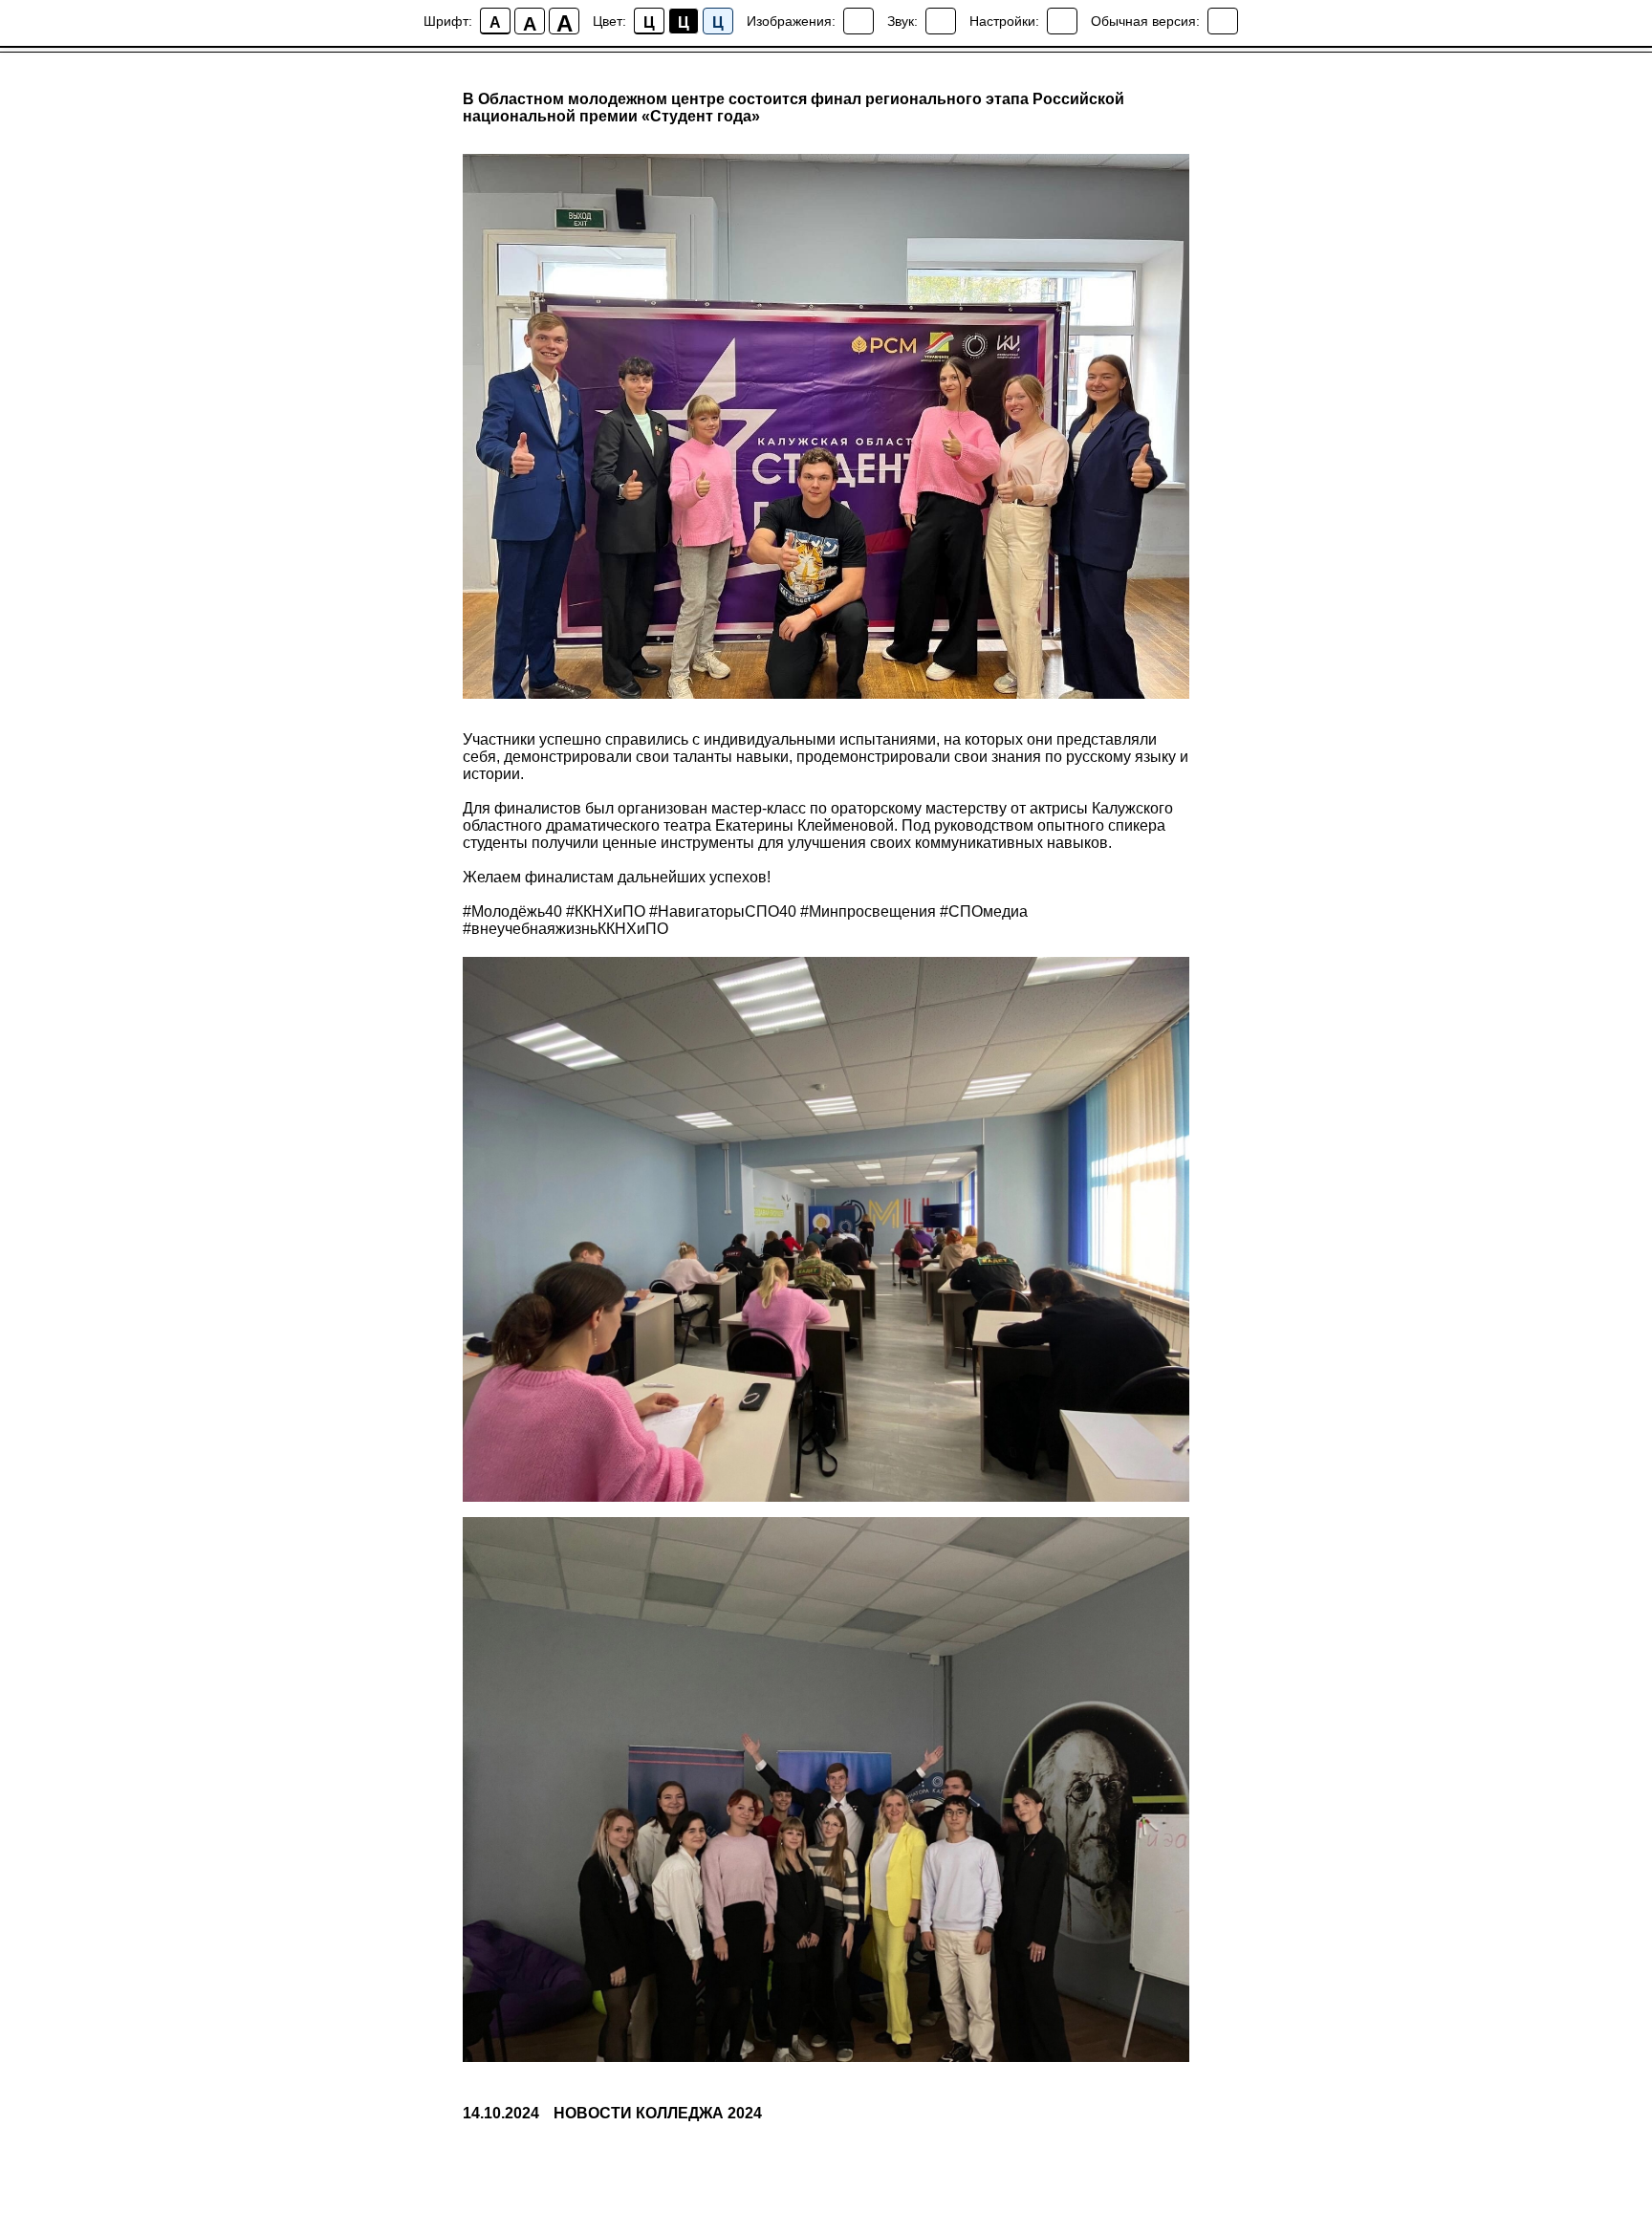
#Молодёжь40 (512, 911)
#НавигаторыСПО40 (723, 911)
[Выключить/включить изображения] (859, 21)
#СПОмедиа (984, 911)
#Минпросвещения (868, 911)
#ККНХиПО (606, 911)
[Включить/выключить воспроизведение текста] (941, 21)
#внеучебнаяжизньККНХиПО (565, 929)
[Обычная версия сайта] (1223, 21)
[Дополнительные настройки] (1062, 21)
